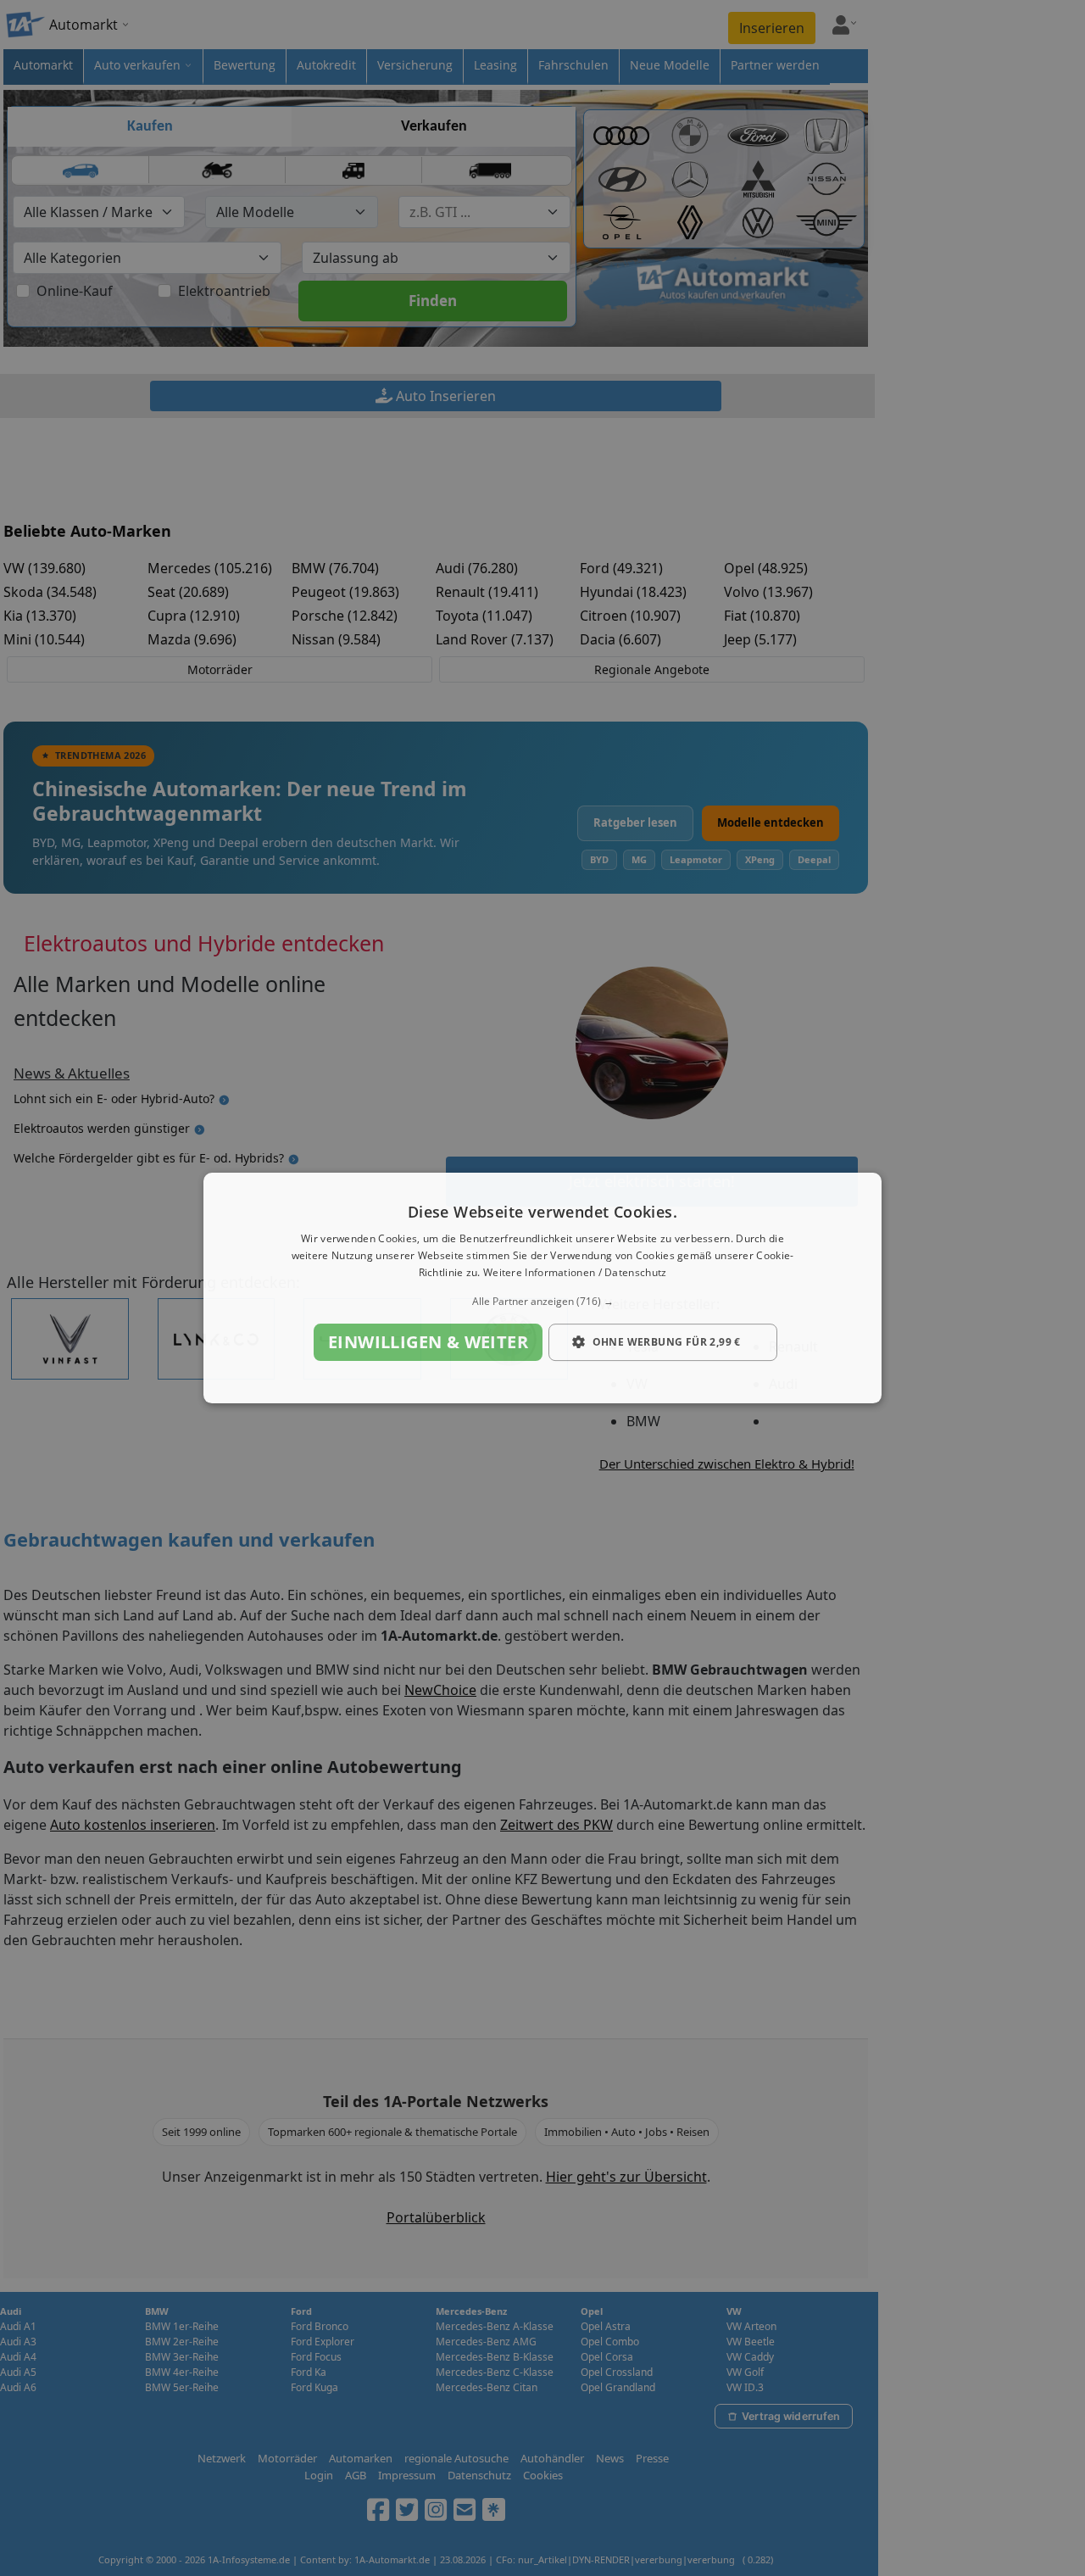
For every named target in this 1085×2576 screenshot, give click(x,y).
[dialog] (542, 1288)
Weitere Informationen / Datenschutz (575, 1272)
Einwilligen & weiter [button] (428, 1342)
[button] (542, 1302)
